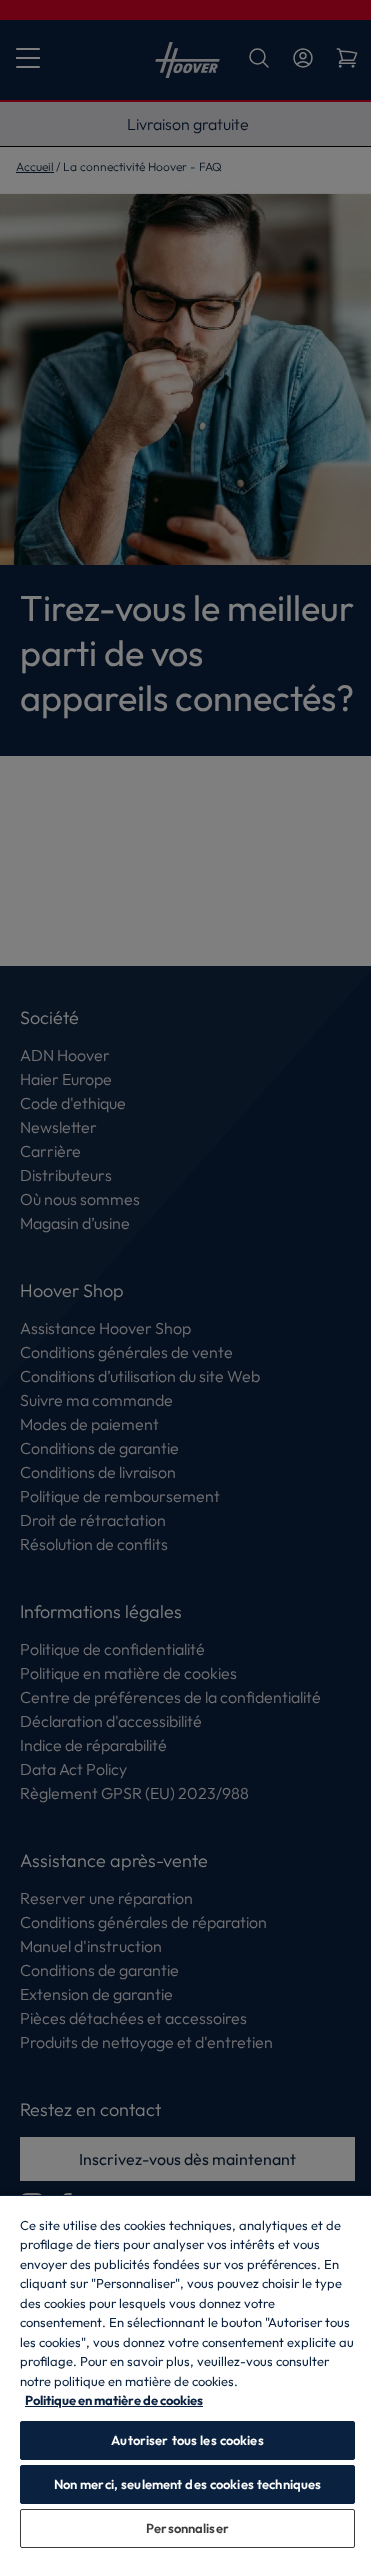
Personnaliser (187, 2528)
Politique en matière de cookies (114, 2400)
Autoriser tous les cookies (187, 2440)
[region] (187, 2373)
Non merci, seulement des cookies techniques (188, 2484)
